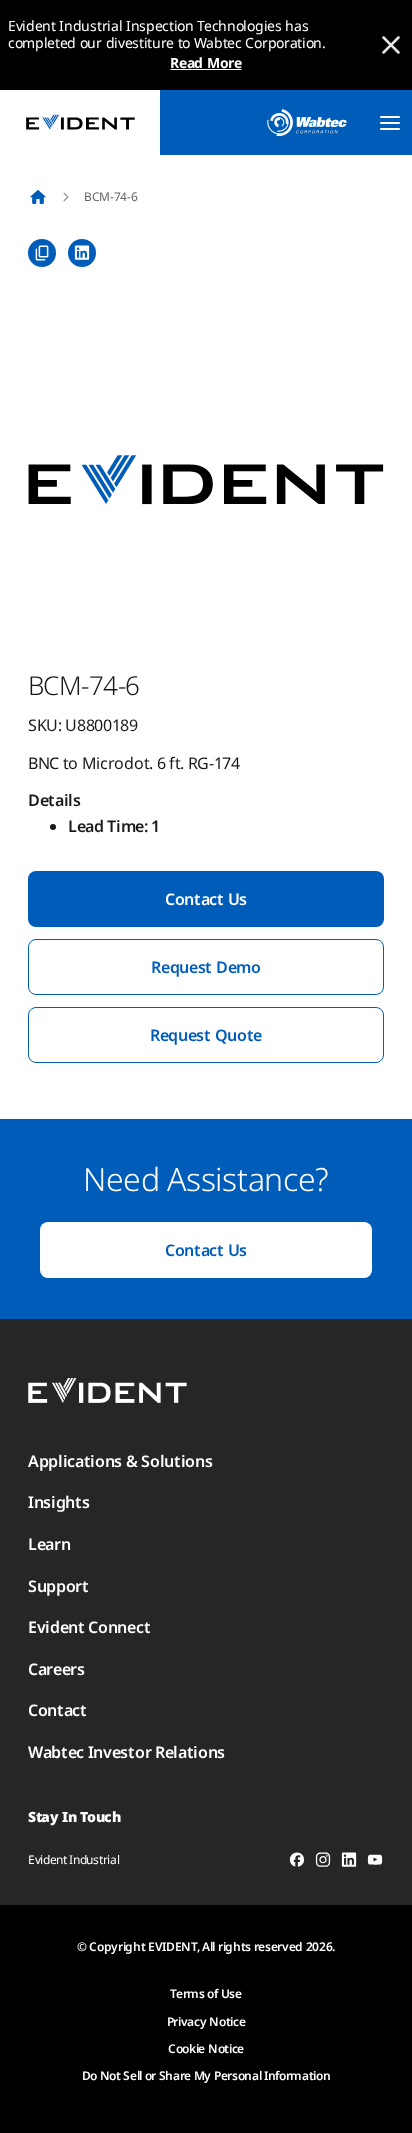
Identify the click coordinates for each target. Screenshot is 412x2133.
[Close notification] (391, 45)
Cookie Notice (206, 2048)
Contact (57, 1710)
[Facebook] (297, 1863)
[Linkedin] (349, 1863)
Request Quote (206, 1035)
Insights (58, 1502)
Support (58, 1586)
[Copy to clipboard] (42, 253)
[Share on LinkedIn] (82, 253)
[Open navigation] (390, 123)
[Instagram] (323, 1863)
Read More (205, 62)
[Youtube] (375, 1863)
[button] (206, 481)
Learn (49, 1544)
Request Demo (205, 967)
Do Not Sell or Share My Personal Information (206, 2075)
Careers (56, 1669)
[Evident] (80, 122)
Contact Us (206, 899)
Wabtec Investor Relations (126, 1752)
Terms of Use (205, 1993)
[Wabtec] (307, 122)
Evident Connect (89, 1627)
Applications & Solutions (120, 1461)
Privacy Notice (206, 2021)
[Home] (38, 197)
